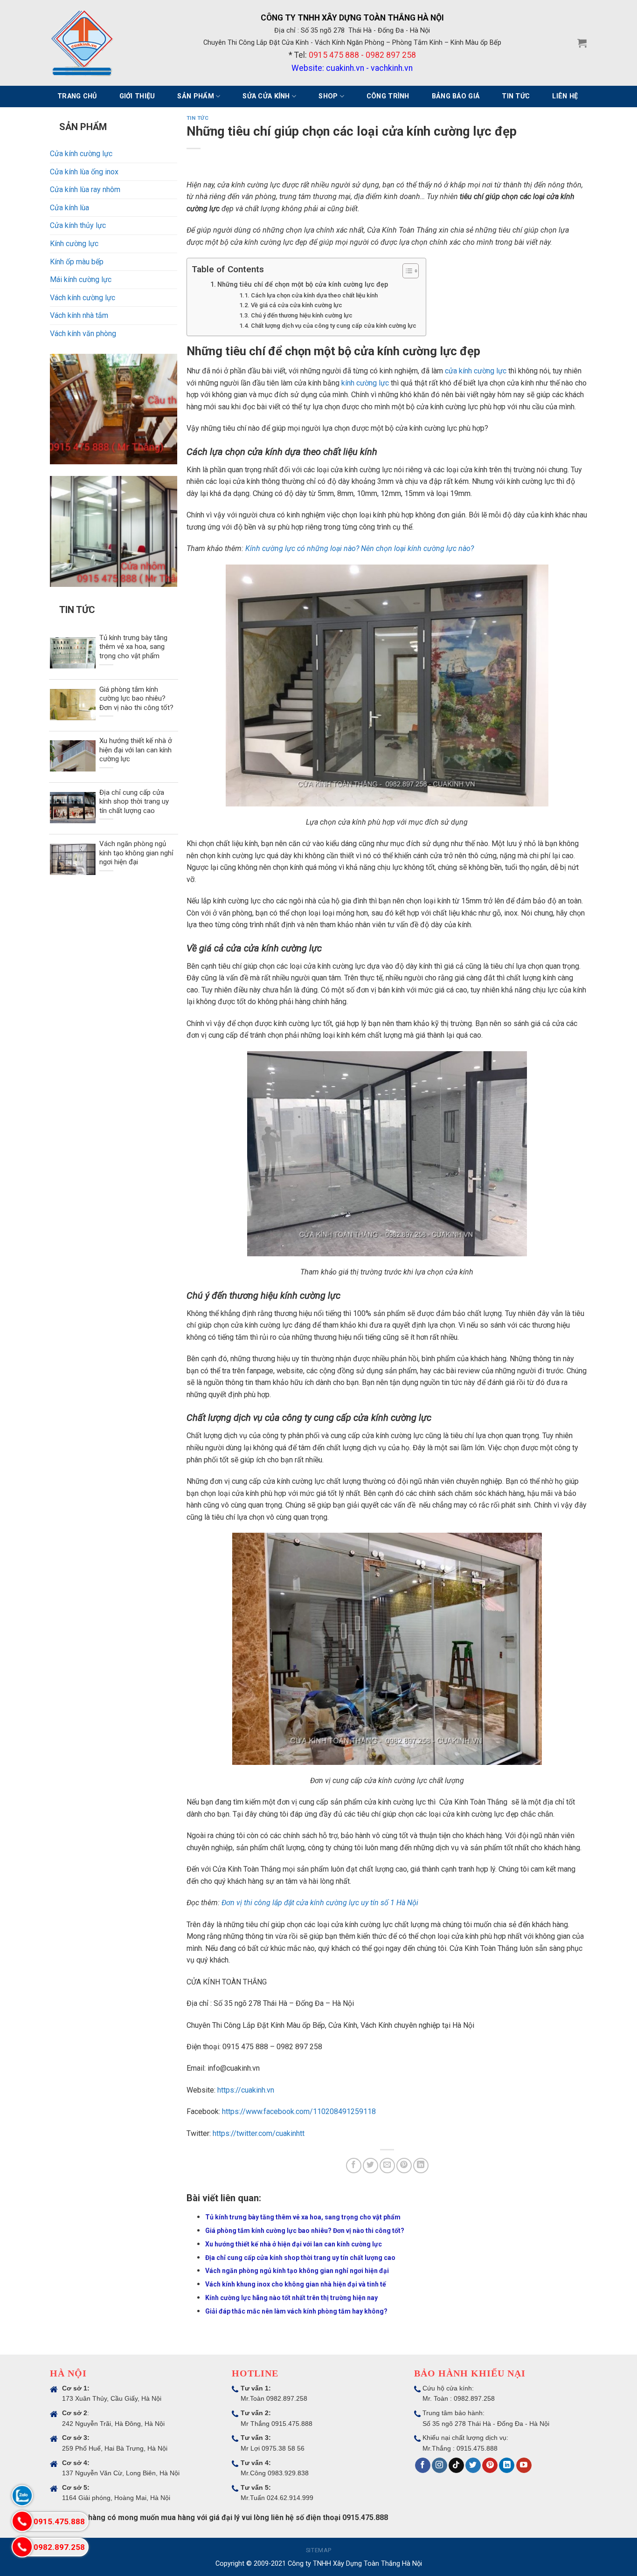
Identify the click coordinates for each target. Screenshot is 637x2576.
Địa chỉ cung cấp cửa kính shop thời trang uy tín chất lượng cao (300, 2258)
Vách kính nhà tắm (79, 315)
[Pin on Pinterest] (404, 2166)
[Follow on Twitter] (473, 2466)
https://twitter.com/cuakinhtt (259, 2133)
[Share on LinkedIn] (421, 2166)
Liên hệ (565, 96)
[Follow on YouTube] (524, 2466)
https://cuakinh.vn (246, 2090)
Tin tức (516, 96)
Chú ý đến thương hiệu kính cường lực (302, 315)
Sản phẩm (195, 96)
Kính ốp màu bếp (77, 262)
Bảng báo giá (456, 96)
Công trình (388, 96)
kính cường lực (365, 383)
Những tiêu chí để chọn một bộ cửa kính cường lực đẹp (303, 285)
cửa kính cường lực (476, 371)
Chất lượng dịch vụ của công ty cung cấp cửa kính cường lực (334, 326)
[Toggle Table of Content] (406, 271)
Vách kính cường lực (83, 298)
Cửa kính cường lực (81, 154)
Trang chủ (77, 96)
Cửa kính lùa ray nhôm (85, 189)
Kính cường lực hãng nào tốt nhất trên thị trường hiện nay (291, 2298)
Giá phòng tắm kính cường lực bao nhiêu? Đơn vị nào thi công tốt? (305, 2231)
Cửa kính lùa (69, 208)
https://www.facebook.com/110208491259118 (299, 2111)
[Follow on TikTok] (456, 2466)
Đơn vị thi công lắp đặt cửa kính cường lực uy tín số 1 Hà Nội (320, 1903)
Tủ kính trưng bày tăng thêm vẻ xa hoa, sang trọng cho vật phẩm (303, 2217)
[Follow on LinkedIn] (507, 2466)
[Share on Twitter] (370, 2166)
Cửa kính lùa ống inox (84, 172)
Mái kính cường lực (81, 279)
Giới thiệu (137, 96)
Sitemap (318, 2550)
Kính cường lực (74, 244)
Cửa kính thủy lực (78, 225)
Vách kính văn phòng (83, 334)
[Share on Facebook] (354, 2166)
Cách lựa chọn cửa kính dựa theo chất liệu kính (314, 295)
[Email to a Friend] (387, 2166)
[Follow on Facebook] (423, 2466)
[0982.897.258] (22, 2547)
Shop (328, 96)
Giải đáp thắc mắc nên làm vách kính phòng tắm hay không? (296, 2311)
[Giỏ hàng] (582, 43)
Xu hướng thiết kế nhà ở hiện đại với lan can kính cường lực (294, 2244)
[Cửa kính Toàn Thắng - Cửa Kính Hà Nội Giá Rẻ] (82, 43)
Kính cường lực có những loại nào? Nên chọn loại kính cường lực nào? (360, 548)
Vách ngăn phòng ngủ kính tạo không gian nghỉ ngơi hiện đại (297, 2271)
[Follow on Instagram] (440, 2466)
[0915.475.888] (22, 2521)
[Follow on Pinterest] (490, 2466)
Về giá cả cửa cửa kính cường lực (297, 305)
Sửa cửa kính (266, 96)
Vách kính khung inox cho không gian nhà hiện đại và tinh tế (296, 2284)
